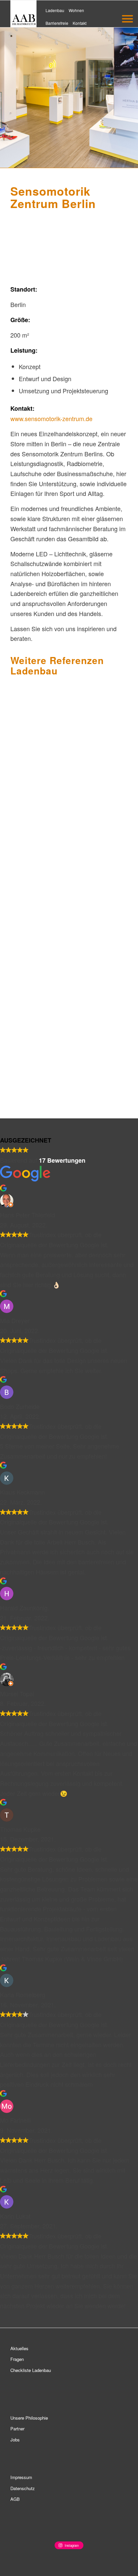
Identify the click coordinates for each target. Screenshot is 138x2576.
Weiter (113, 245)
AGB (15, 2499)
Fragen (17, 2359)
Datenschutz (23, 2488)
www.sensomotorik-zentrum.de (51, 418)
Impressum (21, 2477)
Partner (17, 2429)
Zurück (25, 245)
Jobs (15, 2440)
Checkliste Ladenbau (31, 2370)
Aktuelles (19, 2348)
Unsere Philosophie (29, 2418)
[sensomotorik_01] (120, 276)
